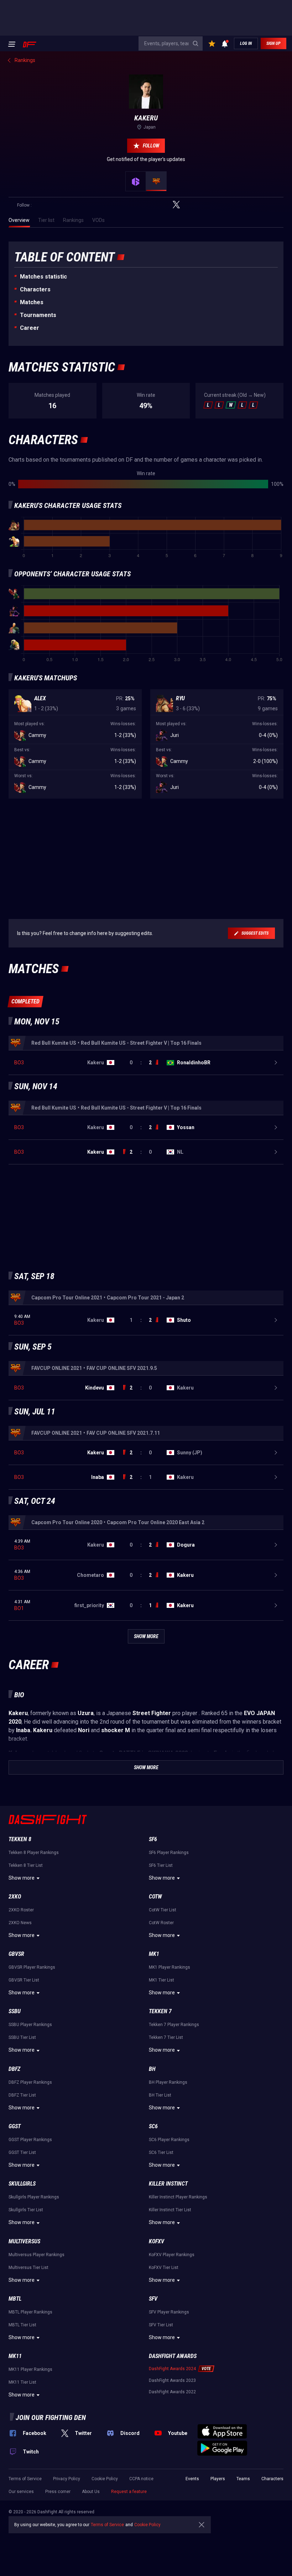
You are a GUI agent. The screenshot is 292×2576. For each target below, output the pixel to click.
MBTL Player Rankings (30, 2312)
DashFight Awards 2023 (172, 2380)
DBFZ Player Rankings (30, 2082)
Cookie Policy (105, 2479)
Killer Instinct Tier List (170, 2210)
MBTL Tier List (22, 2325)
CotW (155, 1897)
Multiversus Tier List (28, 2268)
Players (218, 2479)
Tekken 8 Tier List (26, 1865)
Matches (32, 302)
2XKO (15, 1897)
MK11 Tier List (22, 2382)
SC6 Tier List (161, 2152)
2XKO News (20, 1923)
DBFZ (14, 2069)
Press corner (58, 2492)
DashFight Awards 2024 (172, 2369)
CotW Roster (161, 1923)
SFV (153, 2299)
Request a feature (129, 2492)
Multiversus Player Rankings (36, 2255)
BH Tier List (160, 2095)
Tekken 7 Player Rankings (174, 2025)
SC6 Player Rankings (169, 2140)
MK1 (154, 1954)
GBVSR (16, 1954)
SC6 (153, 2126)
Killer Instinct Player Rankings (178, 2197)
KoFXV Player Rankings (172, 2255)
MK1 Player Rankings (170, 1967)
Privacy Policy (67, 2479)
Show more (22, 1878)
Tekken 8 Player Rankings (34, 1853)
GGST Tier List (22, 2152)
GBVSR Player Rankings (32, 1967)
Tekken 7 (160, 2011)
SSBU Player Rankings (30, 2025)
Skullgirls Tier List (26, 2210)
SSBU (15, 2011)
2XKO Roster (21, 1910)
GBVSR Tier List (24, 1980)
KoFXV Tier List (164, 2268)
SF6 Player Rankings (169, 1853)
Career (30, 328)
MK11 (15, 2356)
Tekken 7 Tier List (166, 2037)
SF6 (153, 1839)
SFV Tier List (161, 2325)
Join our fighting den (51, 2417)
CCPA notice (141, 2479)
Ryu (180, 698)
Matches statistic (43, 277)
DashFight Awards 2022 (172, 2392)
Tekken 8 (20, 1839)
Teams (243, 2479)
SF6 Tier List (161, 1865)
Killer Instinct (168, 2184)
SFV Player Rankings (169, 2312)
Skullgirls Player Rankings (34, 2197)
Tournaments (38, 315)
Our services (21, 2492)
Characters (35, 289)
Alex (40, 698)
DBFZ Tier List (22, 2095)
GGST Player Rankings (30, 2140)
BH (152, 2069)
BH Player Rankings (168, 2082)
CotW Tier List (163, 1910)
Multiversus (24, 2241)
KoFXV (157, 2241)
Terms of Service (25, 2479)
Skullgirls (22, 2184)
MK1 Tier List (161, 1980)
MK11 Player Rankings (30, 2369)
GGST (15, 2126)
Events (192, 2479)
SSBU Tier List (22, 2037)
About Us (91, 2492)
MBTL (15, 2299)
